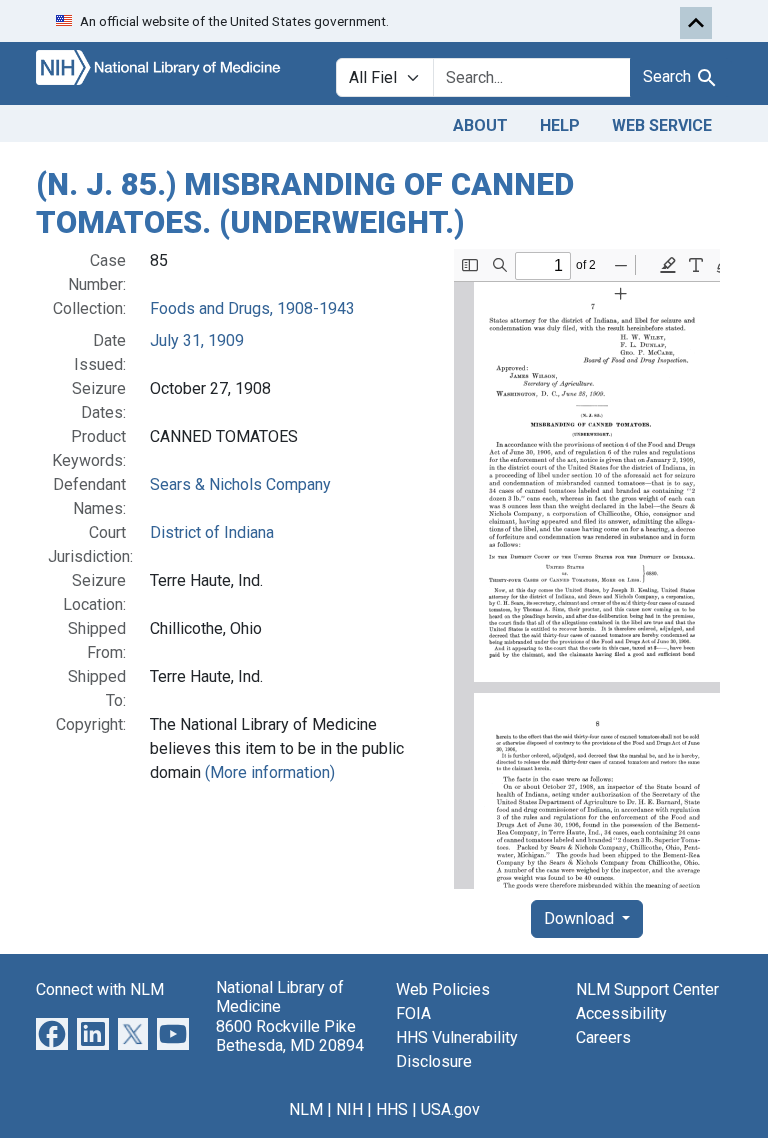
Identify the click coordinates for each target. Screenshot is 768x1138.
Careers (603, 1037)
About (480, 125)
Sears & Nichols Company (240, 484)
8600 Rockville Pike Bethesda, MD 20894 (290, 1036)
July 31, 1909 (197, 340)
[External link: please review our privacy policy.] (52, 1032)
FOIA (413, 1013)
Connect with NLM (100, 989)
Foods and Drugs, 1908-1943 (252, 308)
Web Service (662, 125)
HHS (392, 1109)
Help (560, 125)
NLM (306, 1109)
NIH (349, 1109)
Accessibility (621, 1013)
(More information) (270, 772)
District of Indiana (212, 532)
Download (581, 918)
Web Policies (443, 989)
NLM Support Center (647, 989)
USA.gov (450, 1109)
